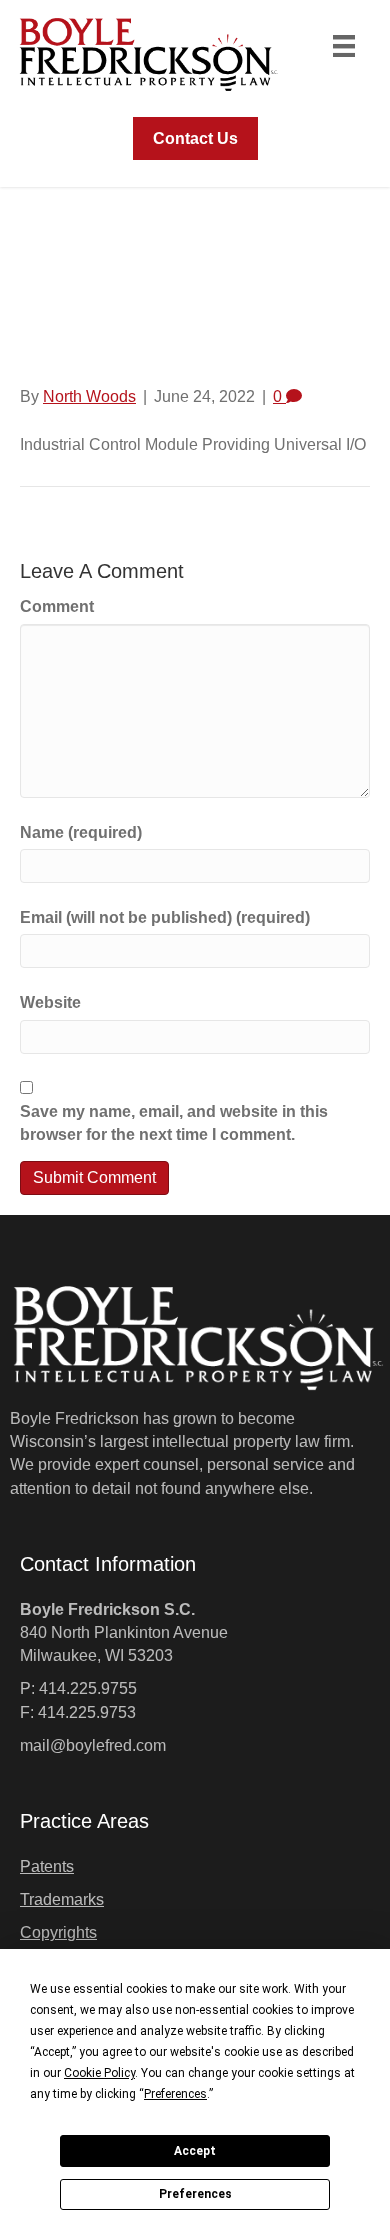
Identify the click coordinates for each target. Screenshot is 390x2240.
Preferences (195, 2194)
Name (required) (81, 832)
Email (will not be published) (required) (165, 917)
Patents (47, 1866)
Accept (195, 2151)
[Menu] (344, 46)
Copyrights (58, 1932)
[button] (195, 138)
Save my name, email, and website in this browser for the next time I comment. (174, 1123)
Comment (57, 606)
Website (50, 1002)
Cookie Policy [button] (99, 2073)
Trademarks (62, 1899)
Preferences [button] (175, 2094)
